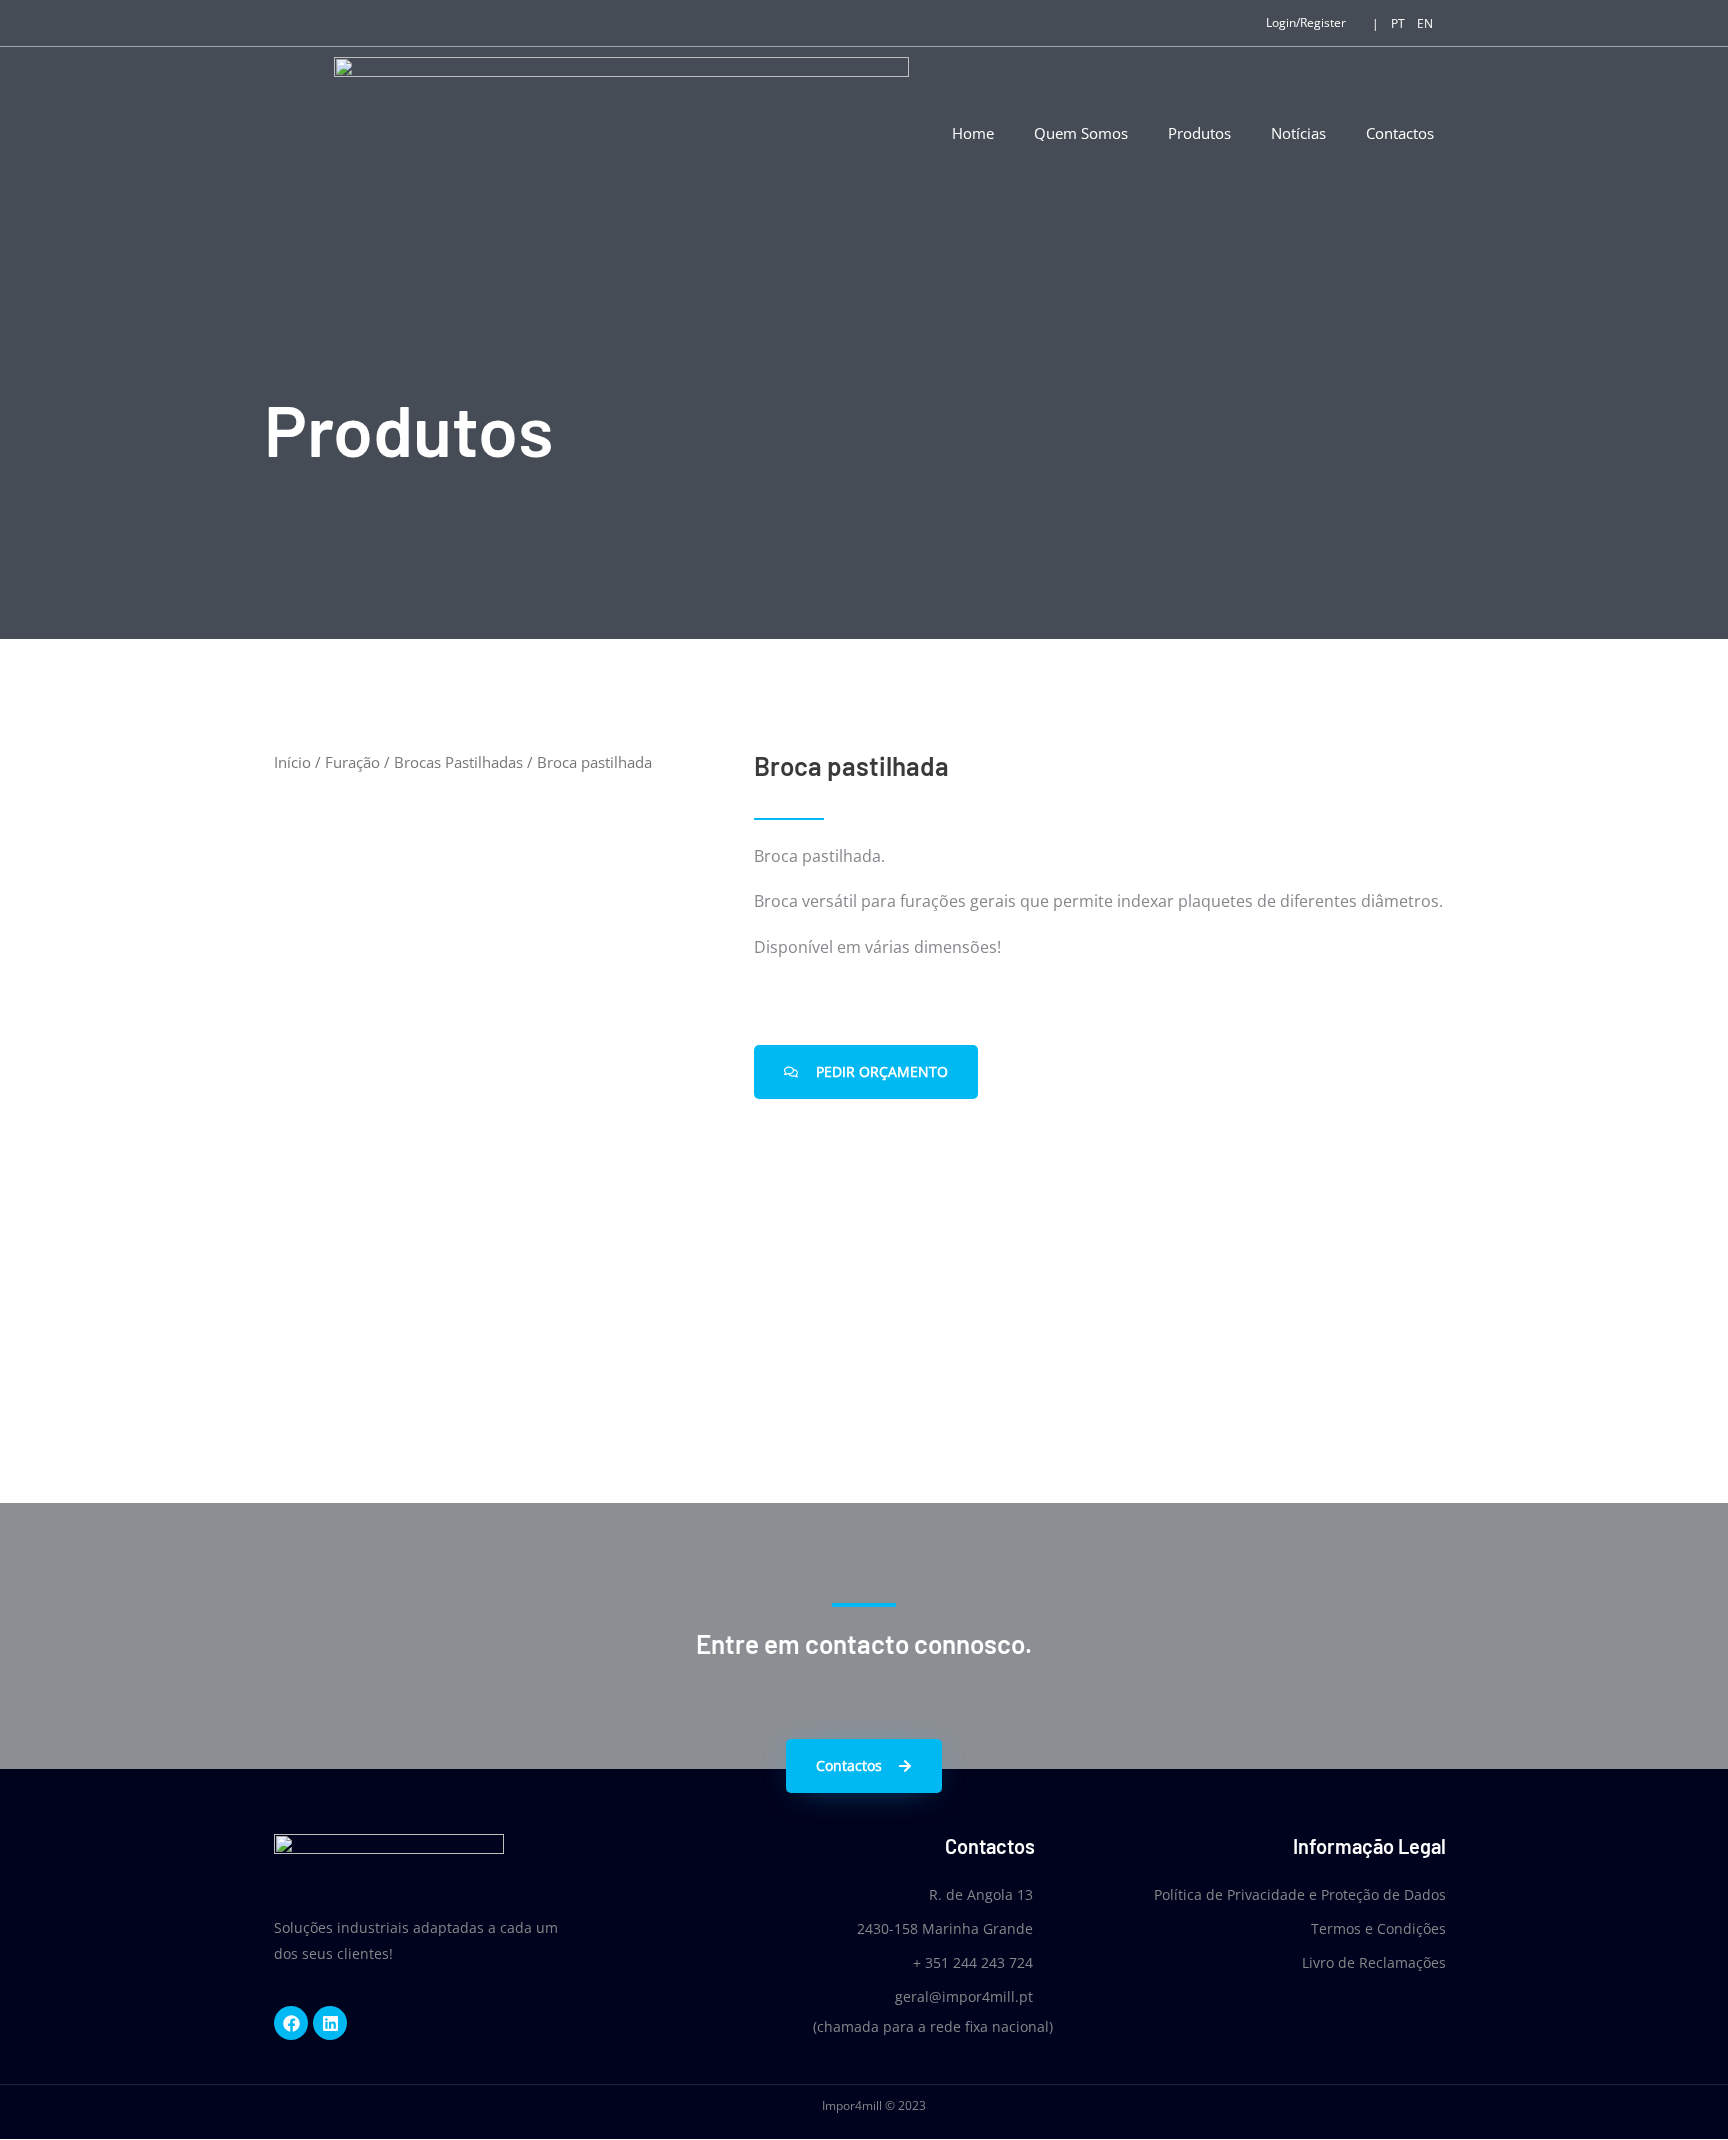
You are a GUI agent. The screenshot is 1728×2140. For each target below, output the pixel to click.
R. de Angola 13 (981, 1894)
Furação (352, 762)
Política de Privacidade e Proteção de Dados (1300, 1894)
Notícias (1298, 133)
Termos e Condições (1378, 1928)
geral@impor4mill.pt (964, 1996)
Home (973, 133)
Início (292, 762)
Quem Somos (1081, 133)
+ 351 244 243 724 (973, 1962)
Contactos (1400, 133)
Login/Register (1306, 22)
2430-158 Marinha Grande (945, 1928)
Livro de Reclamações (1374, 1962)
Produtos (1199, 133)
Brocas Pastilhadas (458, 762)
